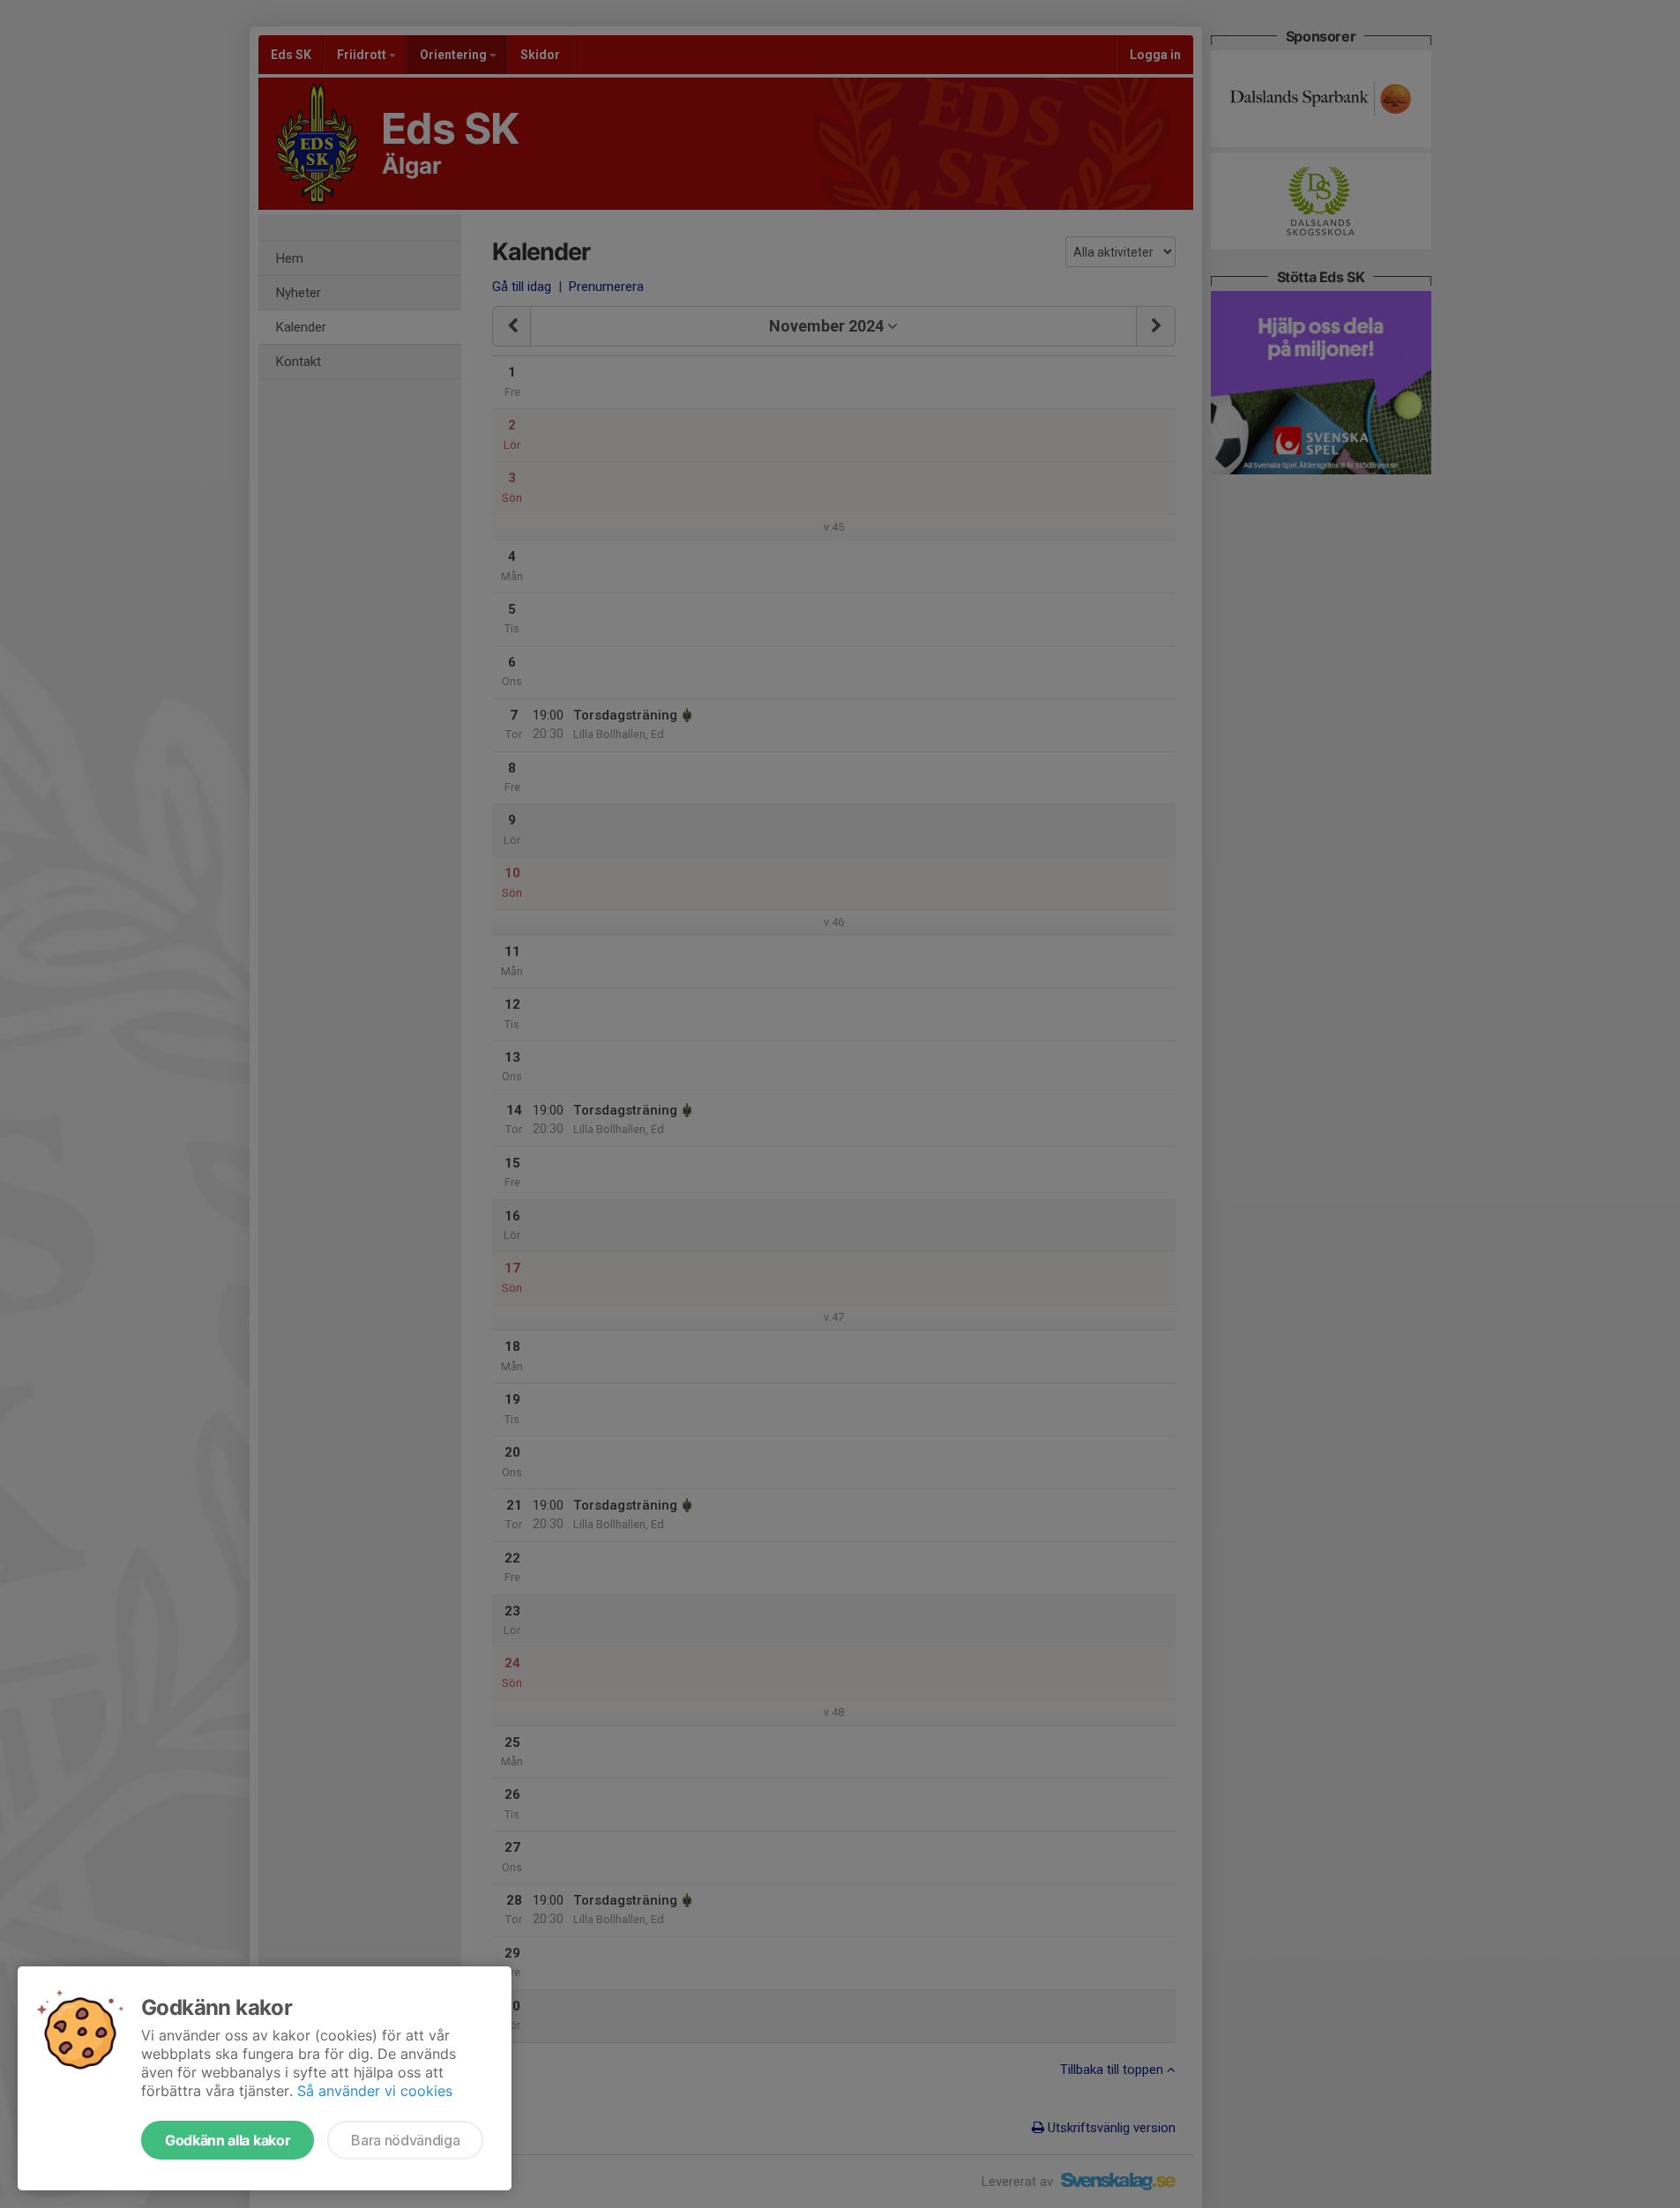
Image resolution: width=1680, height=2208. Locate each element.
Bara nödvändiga (405, 2140)
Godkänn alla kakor (228, 2140)
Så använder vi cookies (375, 2091)
